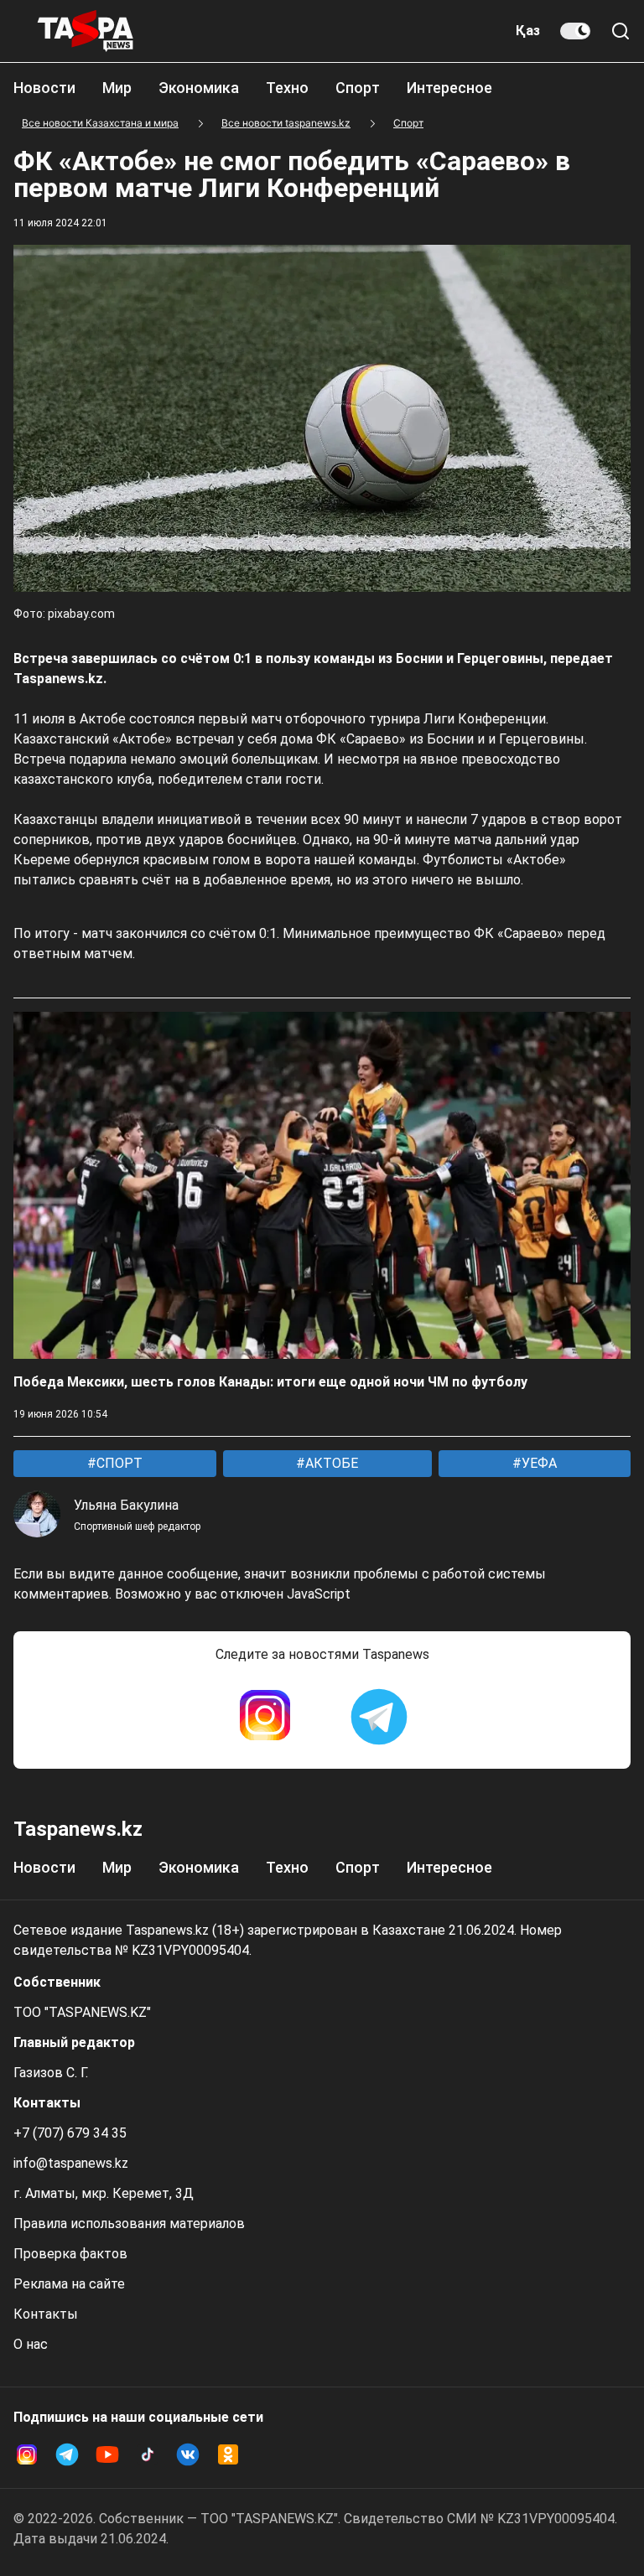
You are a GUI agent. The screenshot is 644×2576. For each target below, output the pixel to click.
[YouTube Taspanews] (107, 2454)
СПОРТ (118, 1463)
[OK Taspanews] (228, 2454)
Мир (117, 88)
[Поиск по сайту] (621, 31)
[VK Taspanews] (188, 2454)
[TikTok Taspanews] (148, 2454)
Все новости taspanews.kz (286, 123)
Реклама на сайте (69, 2284)
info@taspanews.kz (71, 2163)
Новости (44, 88)
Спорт (358, 88)
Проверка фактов (70, 2254)
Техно (287, 88)
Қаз (528, 31)
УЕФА (538, 1463)
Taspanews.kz (78, 1829)
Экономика (199, 88)
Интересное (449, 88)
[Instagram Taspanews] (265, 1717)
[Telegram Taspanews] (379, 1717)
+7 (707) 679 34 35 (70, 2133)
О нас (31, 2344)
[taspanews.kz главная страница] (86, 31)
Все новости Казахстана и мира (100, 123)
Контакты (46, 2314)
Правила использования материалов (129, 2224)
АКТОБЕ (330, 1463)
